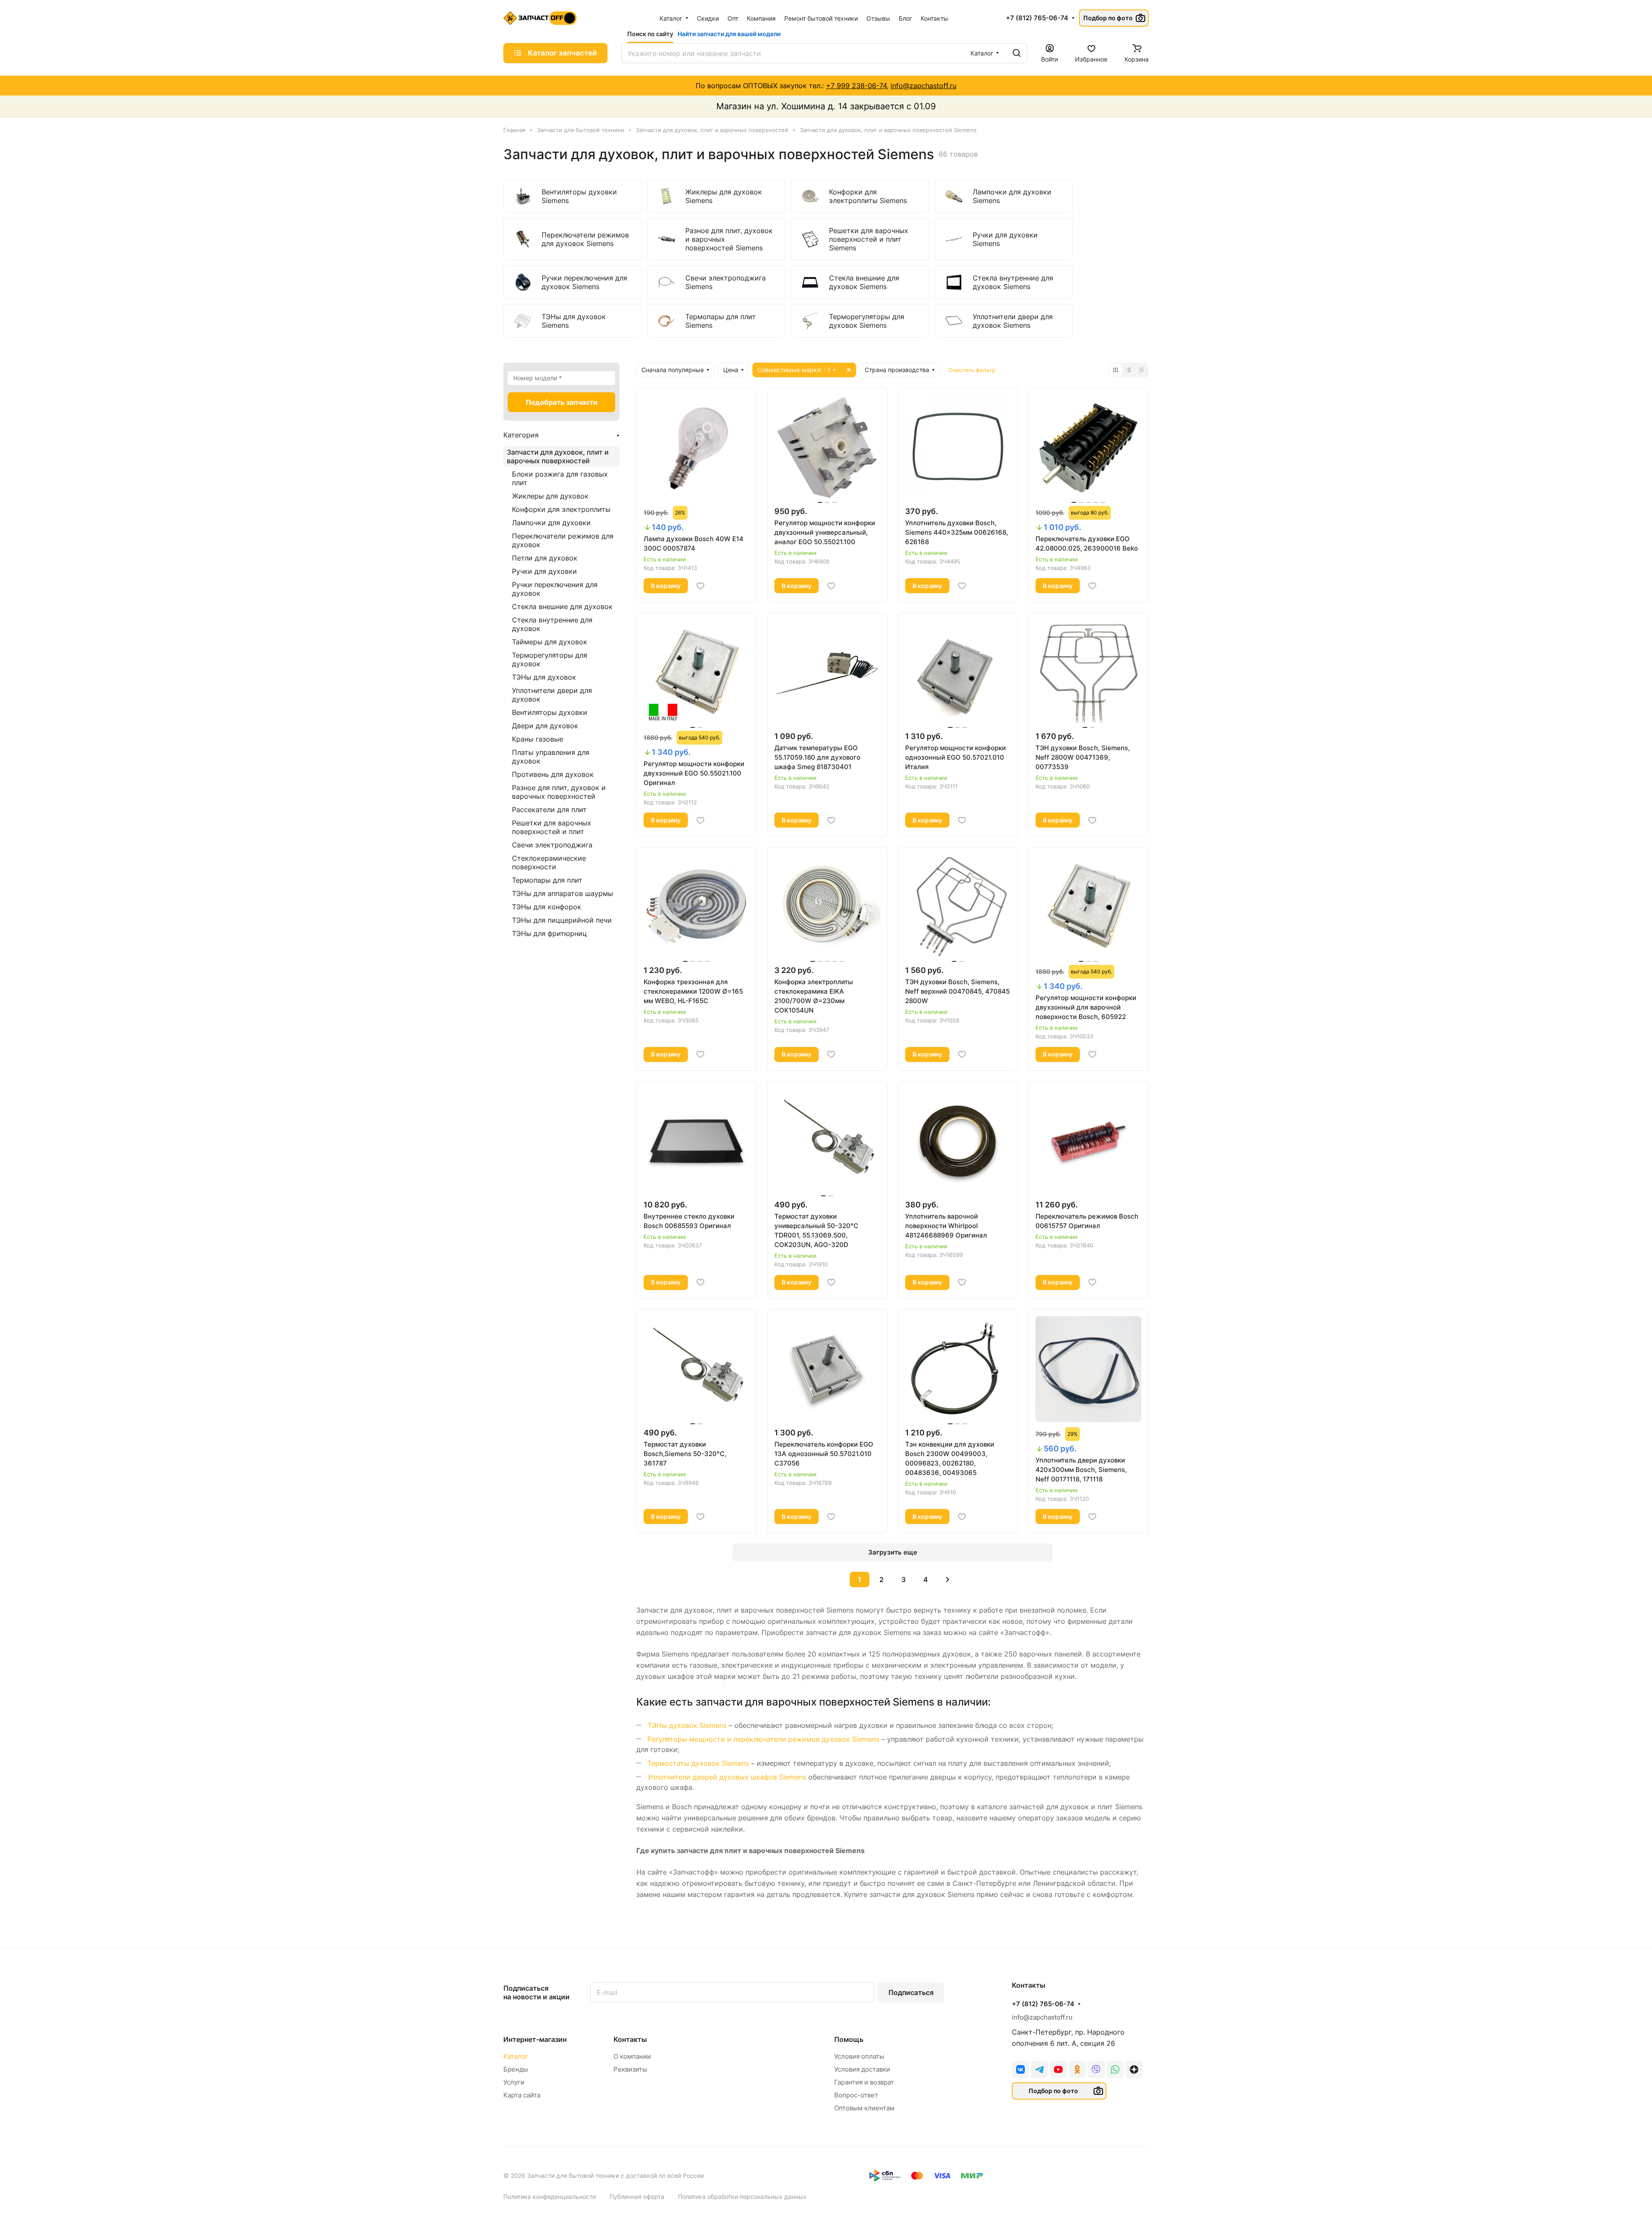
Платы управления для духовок (551, 757)
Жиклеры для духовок (550, 496)
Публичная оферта (637, 2197)
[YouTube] (1058, 2069)
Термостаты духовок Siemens (698, 1763)
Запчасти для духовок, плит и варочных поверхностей (558, 456)
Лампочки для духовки (551, 523)
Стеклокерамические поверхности (549, 862)
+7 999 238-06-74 (856, 86)
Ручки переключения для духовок (555, 589)
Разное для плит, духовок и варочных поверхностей (559, 792)
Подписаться (911, 1992)
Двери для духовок (545, 726)
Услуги (514, 2082)
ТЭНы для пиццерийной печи (562, 920)
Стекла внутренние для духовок (552, 624)
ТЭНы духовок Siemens (687, 1725)
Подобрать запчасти (562, 402)
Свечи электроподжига (552, 845)
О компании (632, 2056)
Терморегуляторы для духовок (550, 659)
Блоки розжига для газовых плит (560, 478)
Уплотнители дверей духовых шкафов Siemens (727, 1777)
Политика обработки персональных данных (742, 2197)
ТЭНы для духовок (544, 677)
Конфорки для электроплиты (561, 509)
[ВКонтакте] (1020, 2069)
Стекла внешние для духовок (562, 607)
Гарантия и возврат (864, 2082)
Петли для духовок (545, 558)
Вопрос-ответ (856, 2095)
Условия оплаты (859, 2056)
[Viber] (1096, 2069)
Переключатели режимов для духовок (563, 540)
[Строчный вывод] (1128, 370)
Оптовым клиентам (864, 2108)
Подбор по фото (1108, 18)
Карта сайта (522, 2095)
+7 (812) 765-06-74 (1037, 18)
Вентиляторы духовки (550, 712)
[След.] (947, 1580)
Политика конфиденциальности (550, 2197)
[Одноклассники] (1077, 2069)
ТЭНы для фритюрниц (549, 933)
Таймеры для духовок (550, 642)
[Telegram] (1039, 2069)
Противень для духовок (553, 774)
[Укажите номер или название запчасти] (1017, 53)
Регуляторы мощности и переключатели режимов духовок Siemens (763, 1739)
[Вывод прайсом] (1141, 370)
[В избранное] (700, 586)
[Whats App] (1115, 2069)
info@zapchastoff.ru (923, 86)
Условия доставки (862, 2069)
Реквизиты (630, 2069)
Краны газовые (538, 739)
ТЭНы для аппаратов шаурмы (562, 893)
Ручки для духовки (544, 571)
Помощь (849, 2039)
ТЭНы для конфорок (547, 907)
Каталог (516, 2056)
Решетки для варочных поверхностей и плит (552, 827)
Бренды (516, 2069)
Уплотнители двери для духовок (552, 695)
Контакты (630, 2039)
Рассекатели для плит (549, 810)
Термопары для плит (547, 880)
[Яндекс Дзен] (1134, 2069)
